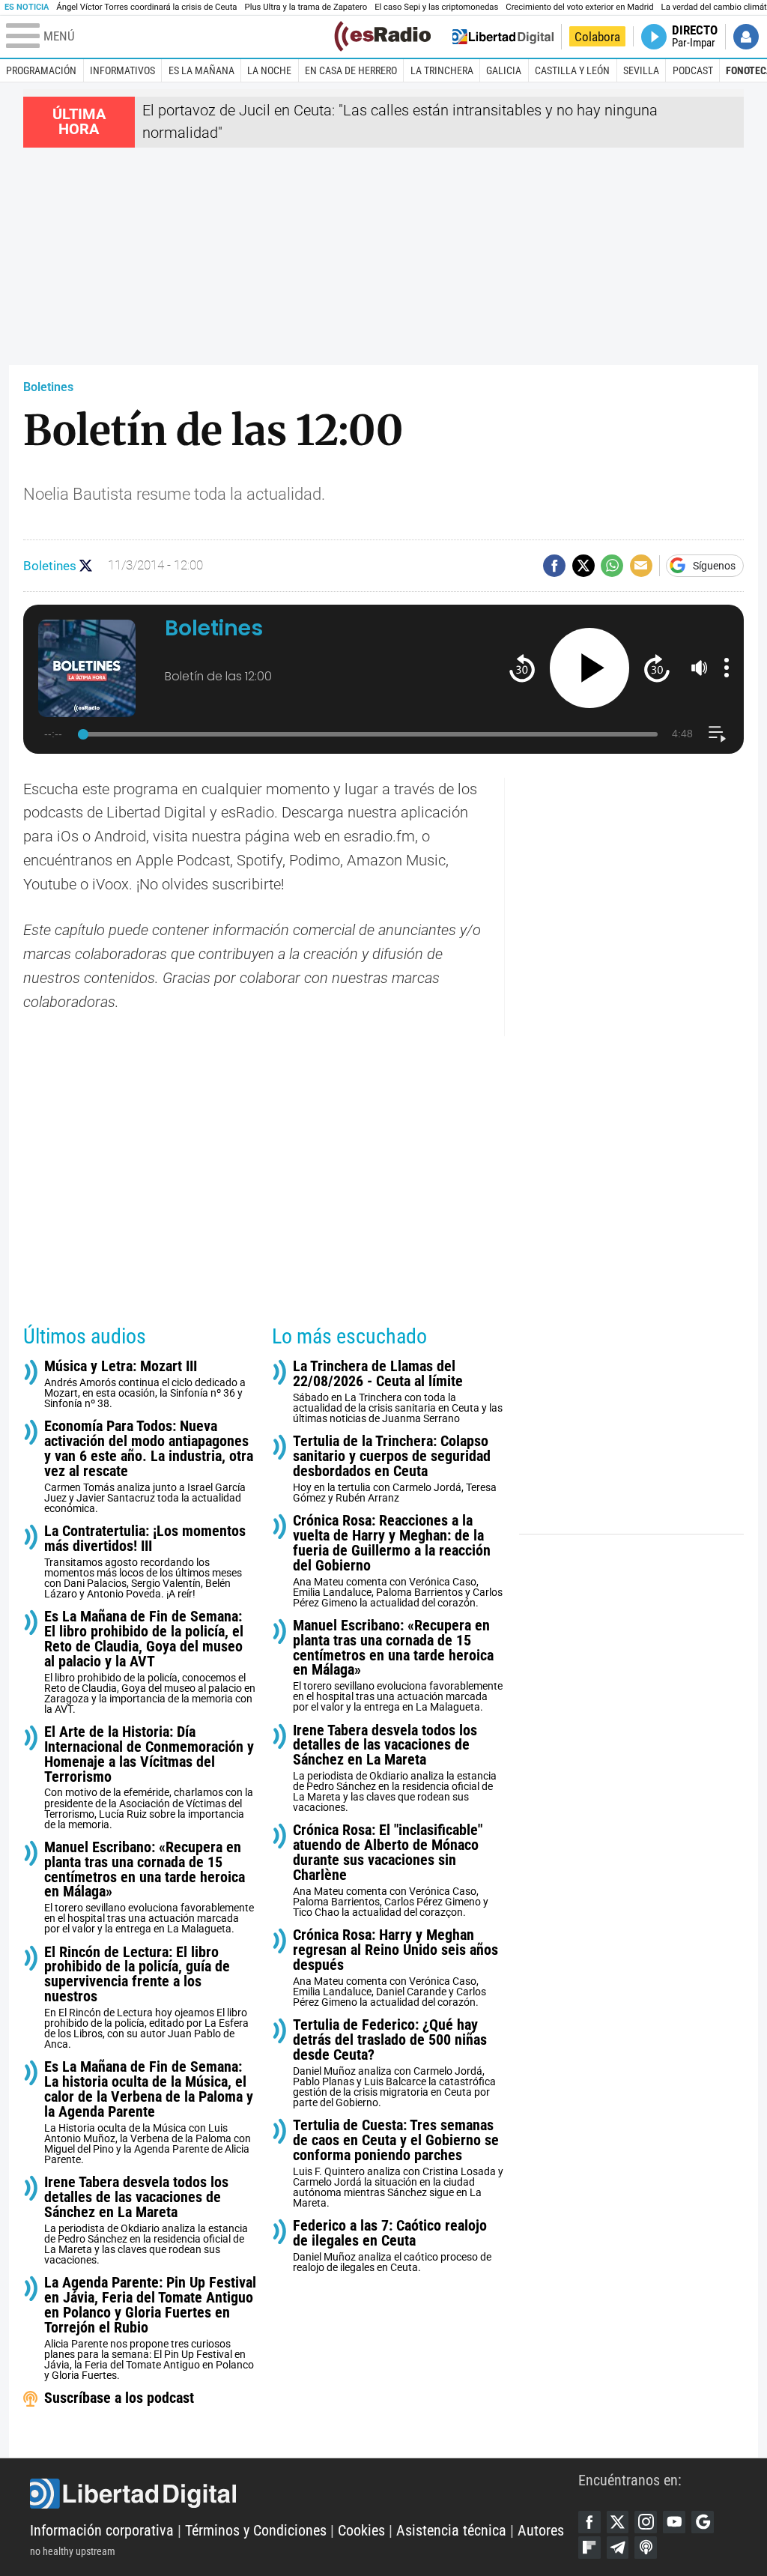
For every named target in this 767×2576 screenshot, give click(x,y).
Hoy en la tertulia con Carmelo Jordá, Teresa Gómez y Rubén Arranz (395, 1469)
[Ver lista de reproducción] (717, 734)
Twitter (618, 2522)
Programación (41, 70)
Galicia (504, 70)
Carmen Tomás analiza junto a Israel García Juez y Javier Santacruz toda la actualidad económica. (149, 1467)
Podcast (693, 70)
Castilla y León (572, 70)
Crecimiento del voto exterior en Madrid (579, 7)
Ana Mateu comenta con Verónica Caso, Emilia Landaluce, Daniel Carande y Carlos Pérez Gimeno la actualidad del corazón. (395, 1968)
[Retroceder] (522, 668)
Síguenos (714, 566)
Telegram (618, 2548)
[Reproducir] (590, 668)
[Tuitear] (583, 566)
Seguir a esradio (86, 565)
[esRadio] (382, 36)
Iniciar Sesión (746, 37)
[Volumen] (700, 668)
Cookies (361, 2531)
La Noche (269, 70)
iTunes (646, 2548)
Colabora (597, 37)
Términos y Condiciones (256, 2531)
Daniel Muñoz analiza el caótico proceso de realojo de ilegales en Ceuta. (392, 2246)
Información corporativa (102, 2531)
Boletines (48, 387)
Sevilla (641, 70)
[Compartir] (554, 566)
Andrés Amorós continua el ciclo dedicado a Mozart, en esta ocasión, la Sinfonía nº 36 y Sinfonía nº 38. (145, 1384)
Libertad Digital (304, 2494)
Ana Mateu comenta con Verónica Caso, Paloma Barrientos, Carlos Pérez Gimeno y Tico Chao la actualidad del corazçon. (391, 1871)
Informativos (122, 70)
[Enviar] (612, 566)
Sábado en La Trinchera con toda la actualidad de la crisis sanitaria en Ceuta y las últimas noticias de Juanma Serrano (398, 1392)
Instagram (646, 2522)
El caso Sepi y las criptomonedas (436, 7)
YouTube (674, 2522)
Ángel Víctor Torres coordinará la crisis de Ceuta (146, 7)
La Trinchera (442, 70)
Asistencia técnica (451, 2531)
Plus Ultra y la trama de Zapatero (306, 7)
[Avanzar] (657, 668)
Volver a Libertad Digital (503, 37)
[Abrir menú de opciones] (727, 668)
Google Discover (703, 2522)
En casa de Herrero (351, 70)
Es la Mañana (201, 70)
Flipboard (589, 2548)
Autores (541, 2531)
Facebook (589, 2522)
